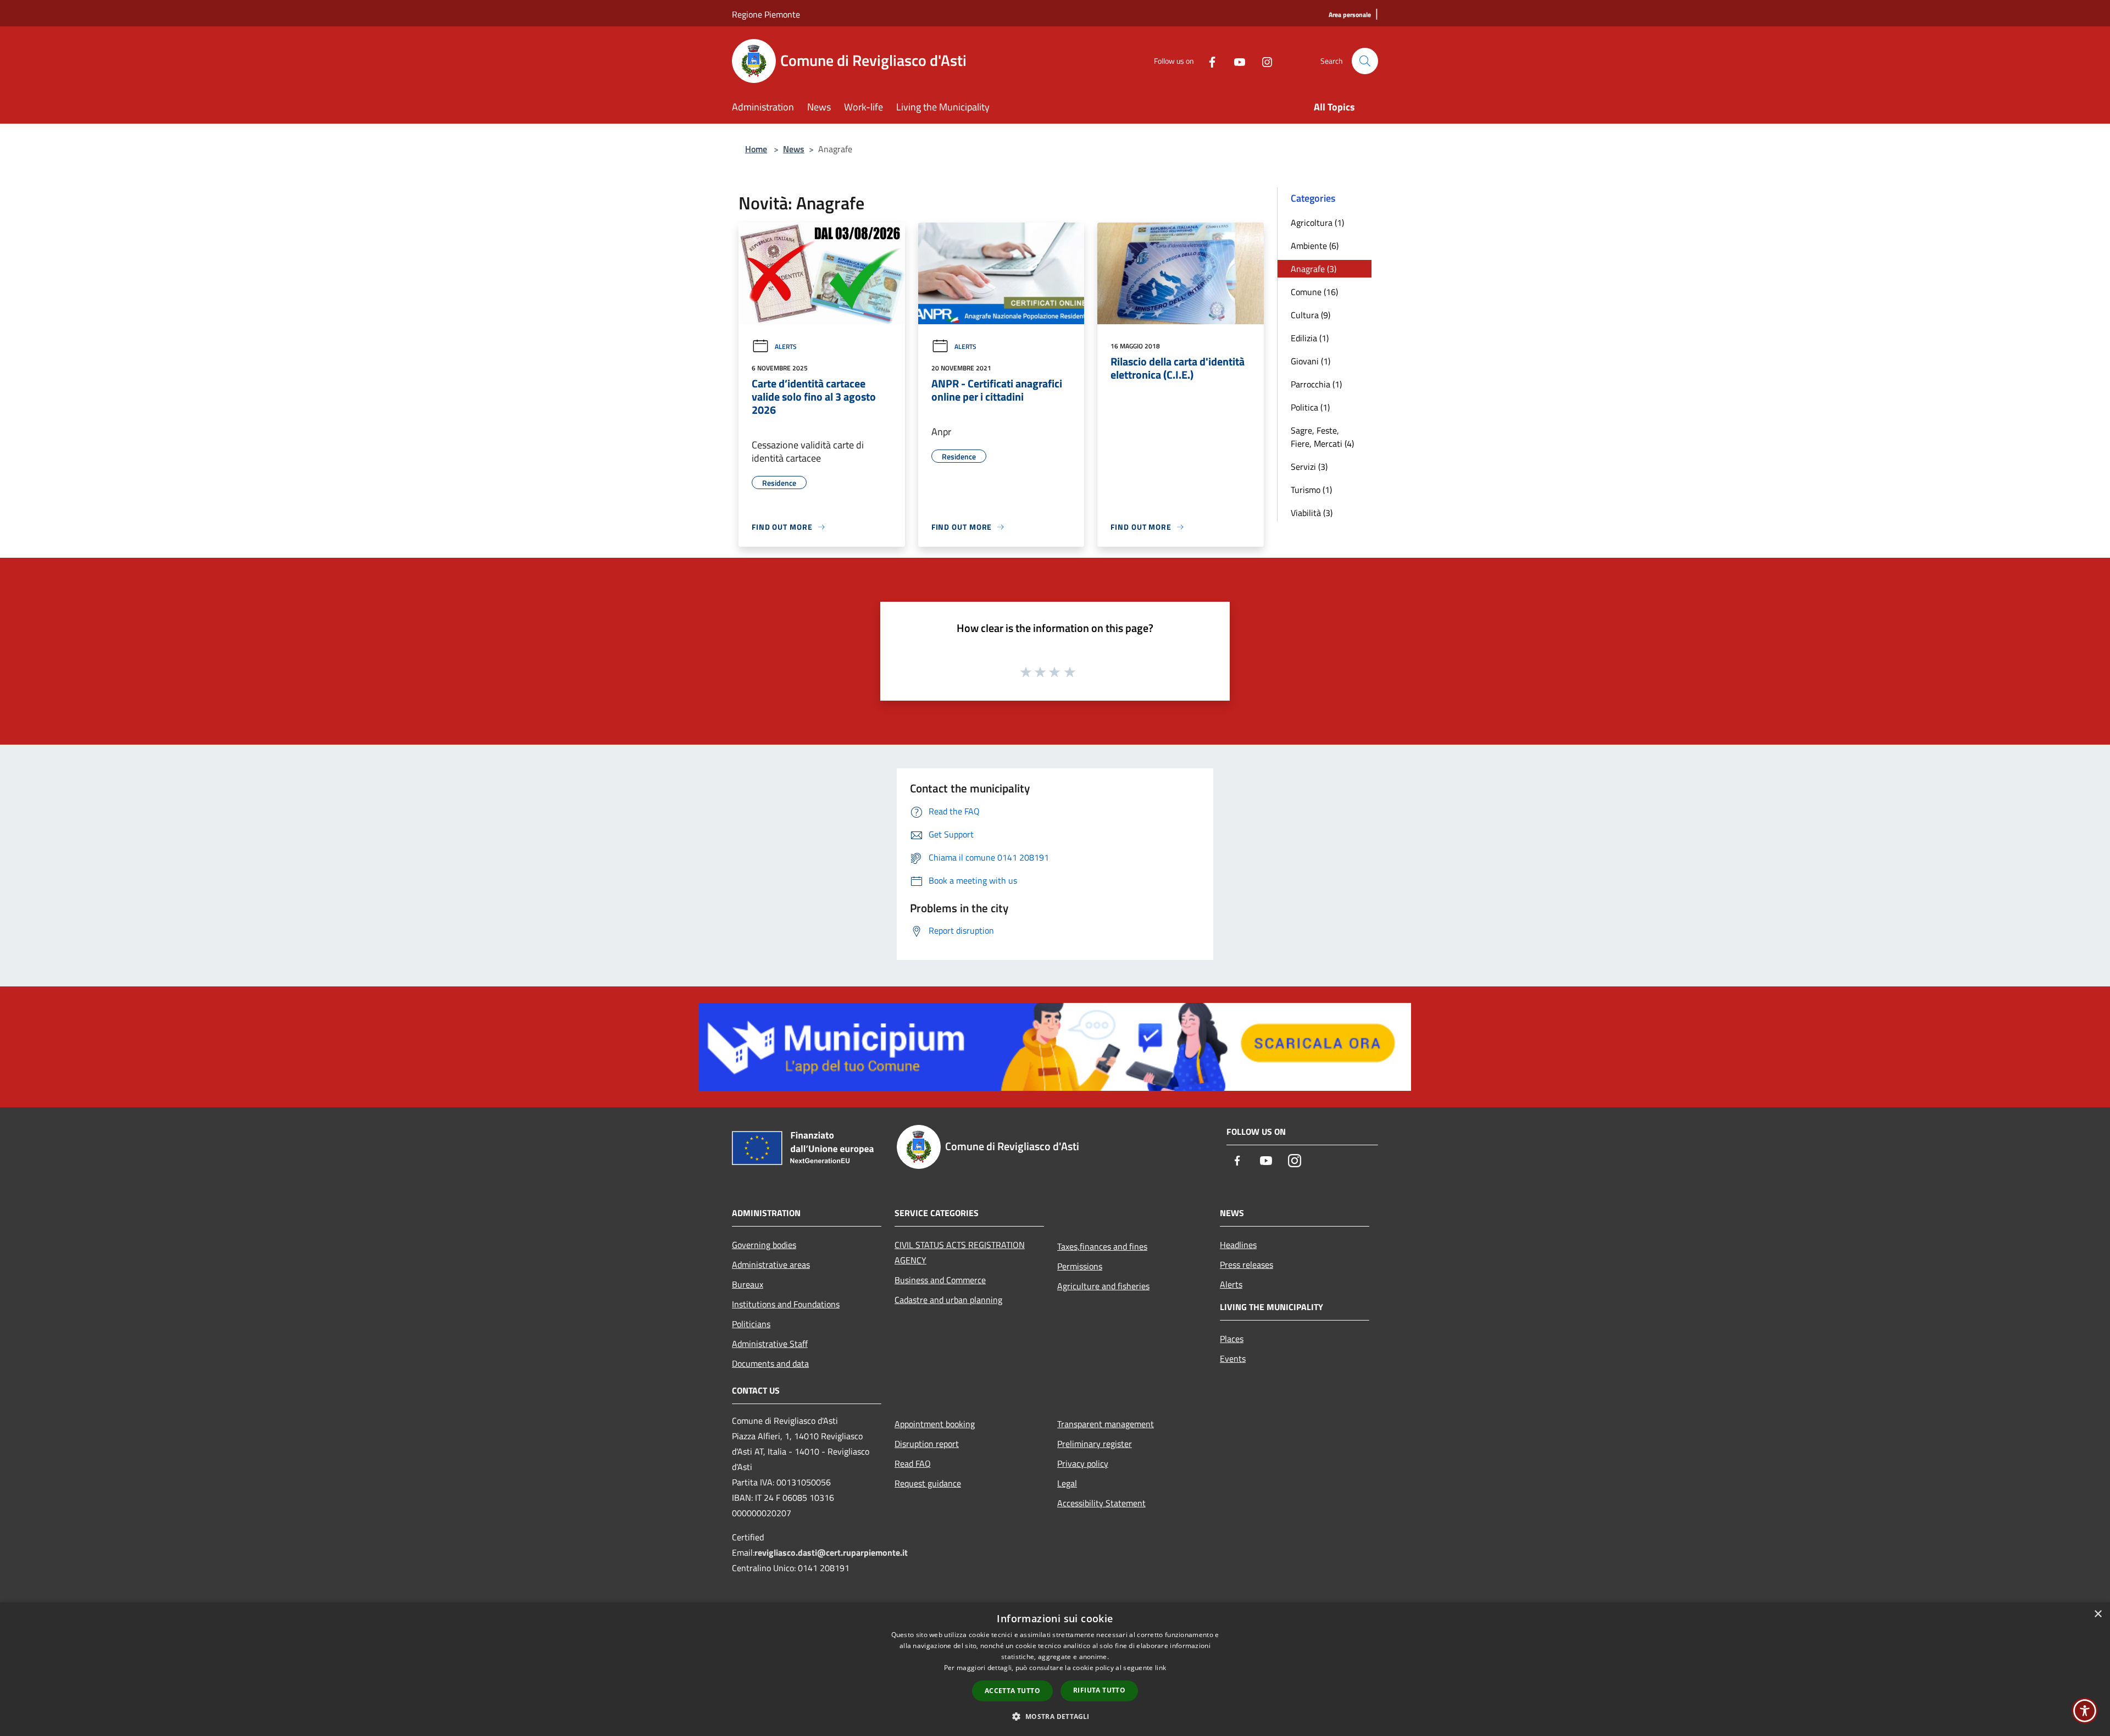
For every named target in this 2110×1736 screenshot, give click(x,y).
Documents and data (770, 1363)
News (794, 149)
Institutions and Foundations (786, 1304)
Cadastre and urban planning (948, 1300)
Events (1233, 1358)
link (1160, 1668)
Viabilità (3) (1312, 513)
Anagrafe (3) (1314, 269)
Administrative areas (771, 1264)
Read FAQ (913, 1463)
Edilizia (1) (1310, 338)
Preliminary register (1095, 1444)
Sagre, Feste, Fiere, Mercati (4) (1322, 437)
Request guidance (928, 1483)
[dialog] (1055, 1669)
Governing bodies (764, 1245)
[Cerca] (1365, 61)
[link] (1055, 1046)
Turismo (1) (1311, 490)
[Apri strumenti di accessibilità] (2085, 1711)
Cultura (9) (1311, 315)
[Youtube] (1235, 61)
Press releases (1246, 1264)
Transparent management (1106, 1424)
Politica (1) (1310, 407)
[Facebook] (1208, 61)
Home (756, 149)
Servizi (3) (1309, 467)
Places (1232, 1339)
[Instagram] (1263, 61)
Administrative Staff (770, 1344)
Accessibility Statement (1101, 1503)
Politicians (751, 1324)
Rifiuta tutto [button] (1099, 1690)
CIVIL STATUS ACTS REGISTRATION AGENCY (960, 1252)
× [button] (2098, 1614)
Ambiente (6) (1315, 246)
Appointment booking (935, 1424)
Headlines (1238, 1245)
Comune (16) (1314, 292)
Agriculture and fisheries (1103, 1286)
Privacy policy (1083, 1463)
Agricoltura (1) (1317, 223)
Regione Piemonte (766, 14)
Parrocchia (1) (1316, 384)
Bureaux (748, 1284)
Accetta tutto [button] (1012, 1691)
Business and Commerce (940, 1280)
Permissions (1080, 1266)
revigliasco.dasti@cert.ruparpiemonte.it (831, 1552)
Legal (1067, 1483)
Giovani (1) (1311, 361)
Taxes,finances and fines (1102, 1246)
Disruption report (927, 1444)
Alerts (786, 346)
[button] (1055, 1716)
